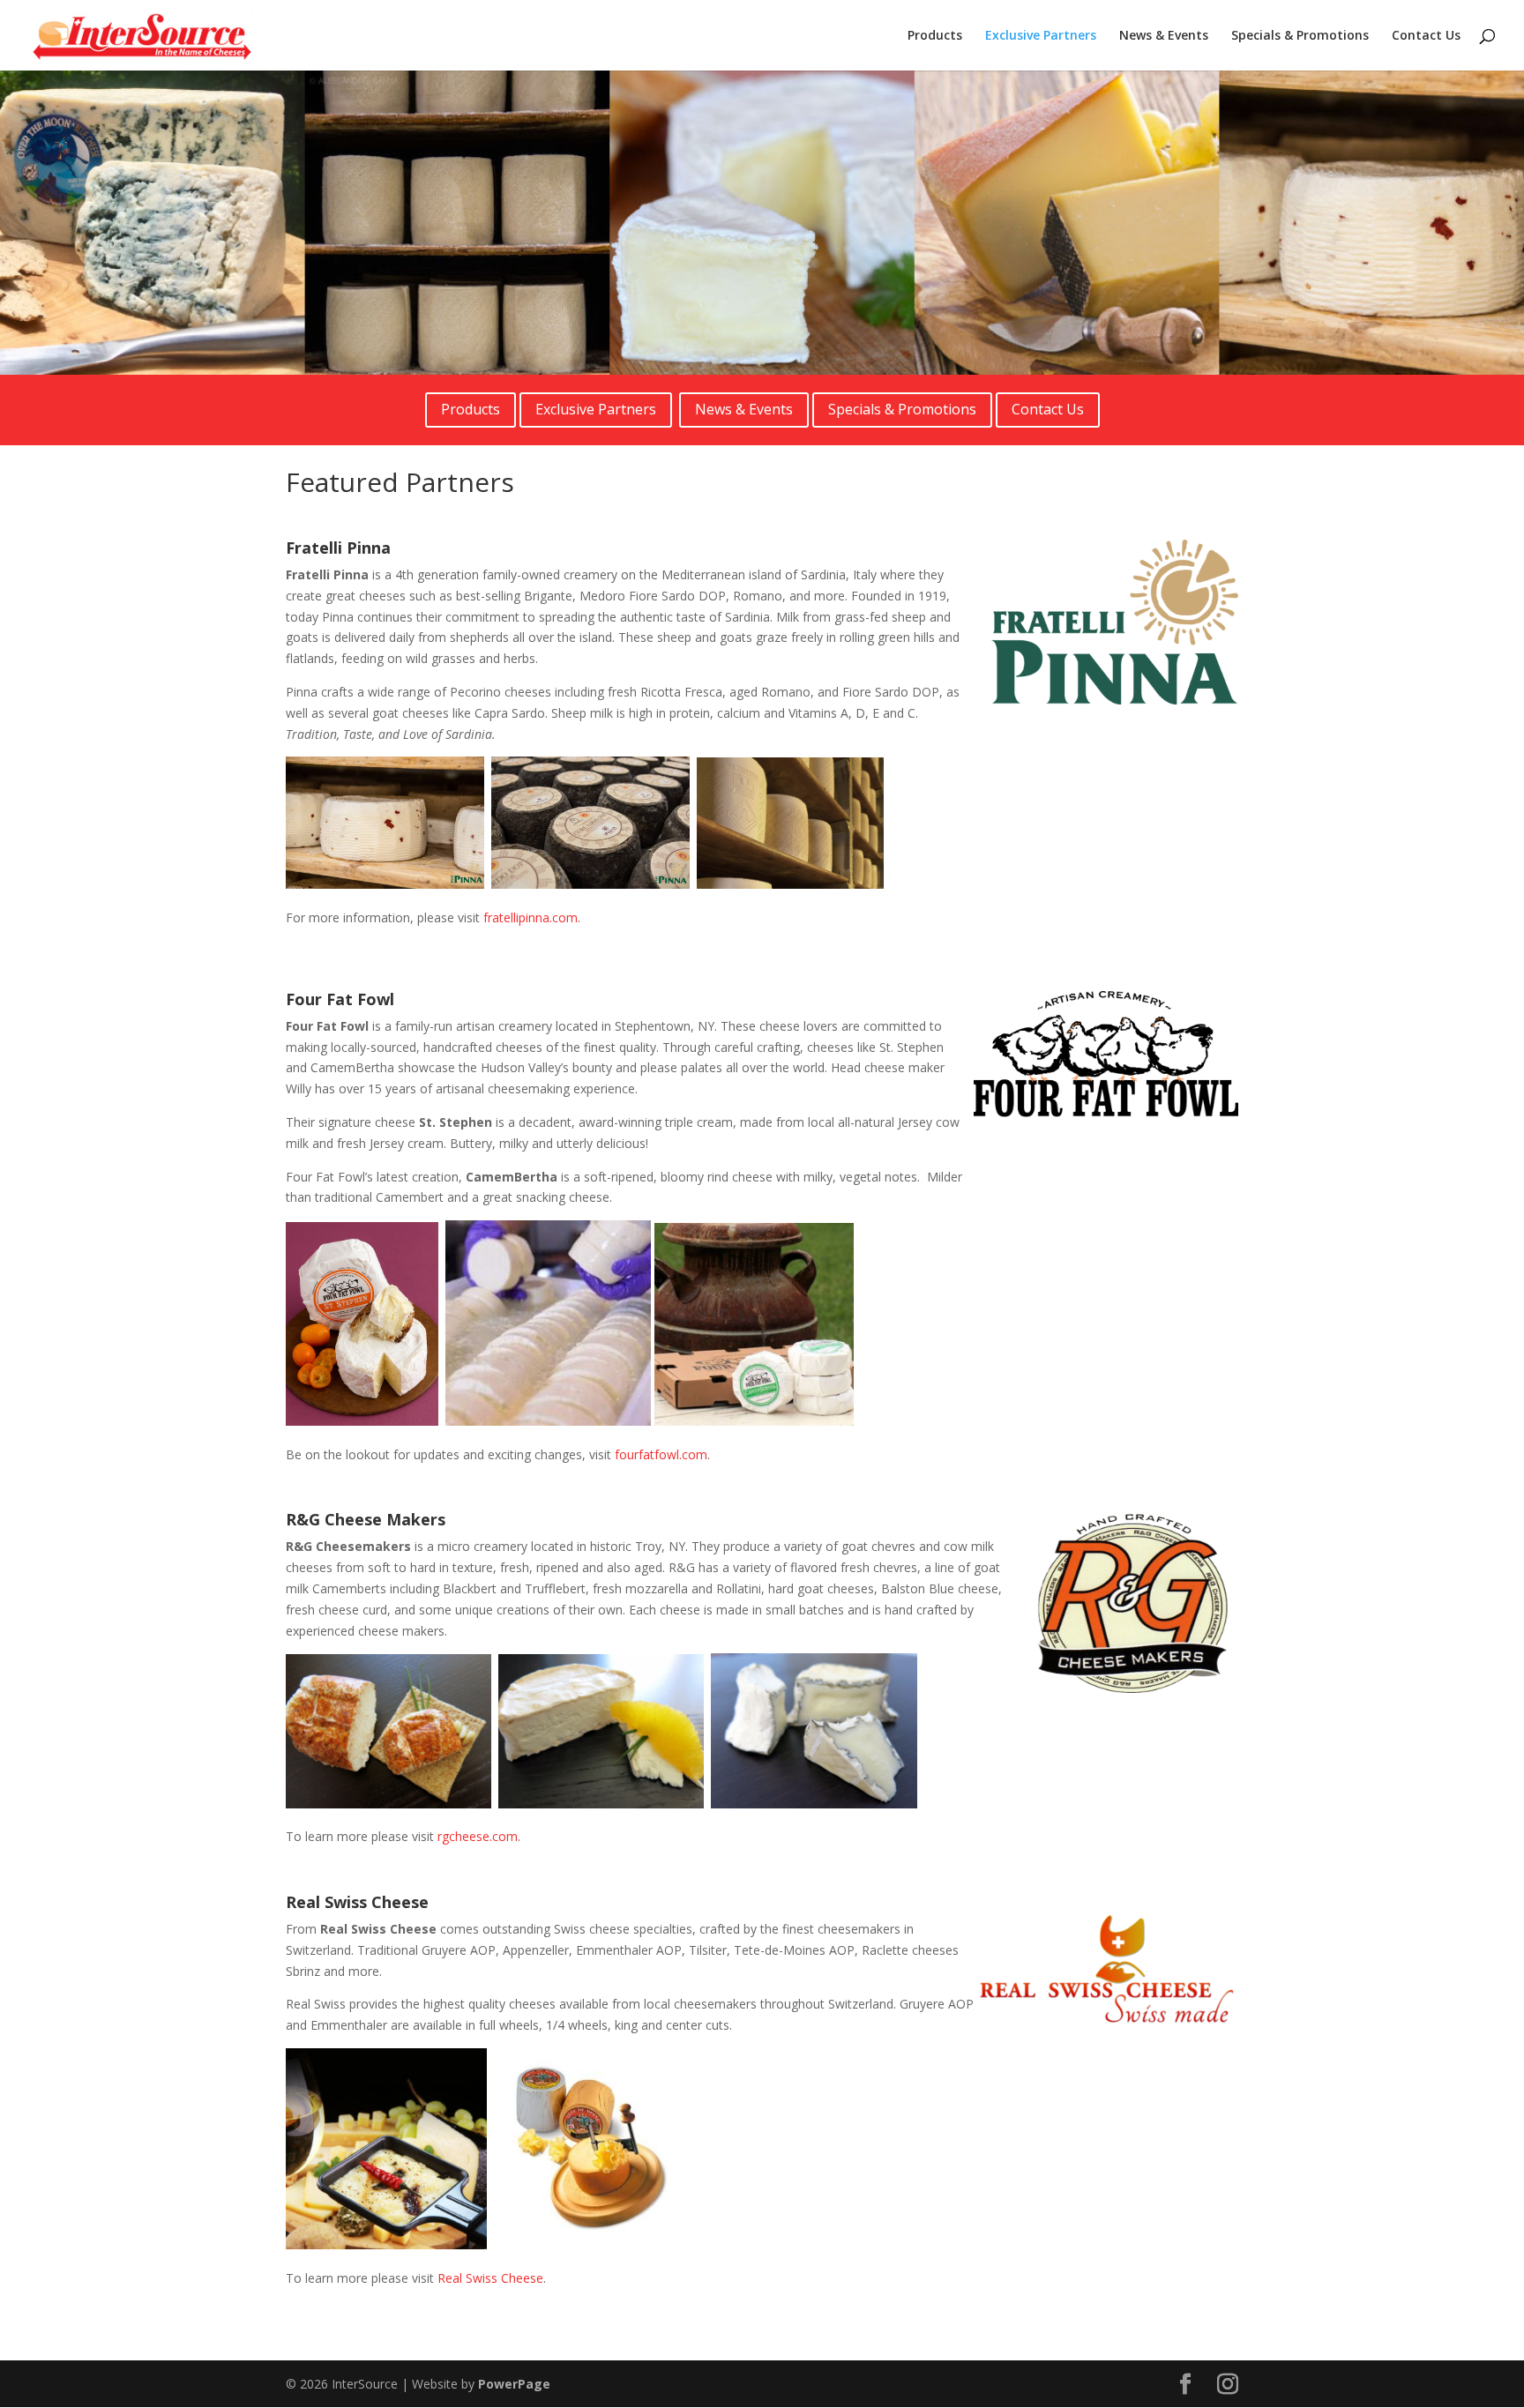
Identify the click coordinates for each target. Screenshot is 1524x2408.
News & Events (1164, 36)
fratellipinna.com (530, 917)
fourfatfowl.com (661, 1454)
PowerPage (514, 2384)
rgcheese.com (478, 1836)
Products (935, 36)
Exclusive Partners (1041, 36)
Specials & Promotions (1300, 36)
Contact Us (1426, 36)
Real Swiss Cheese (490, 2278)
